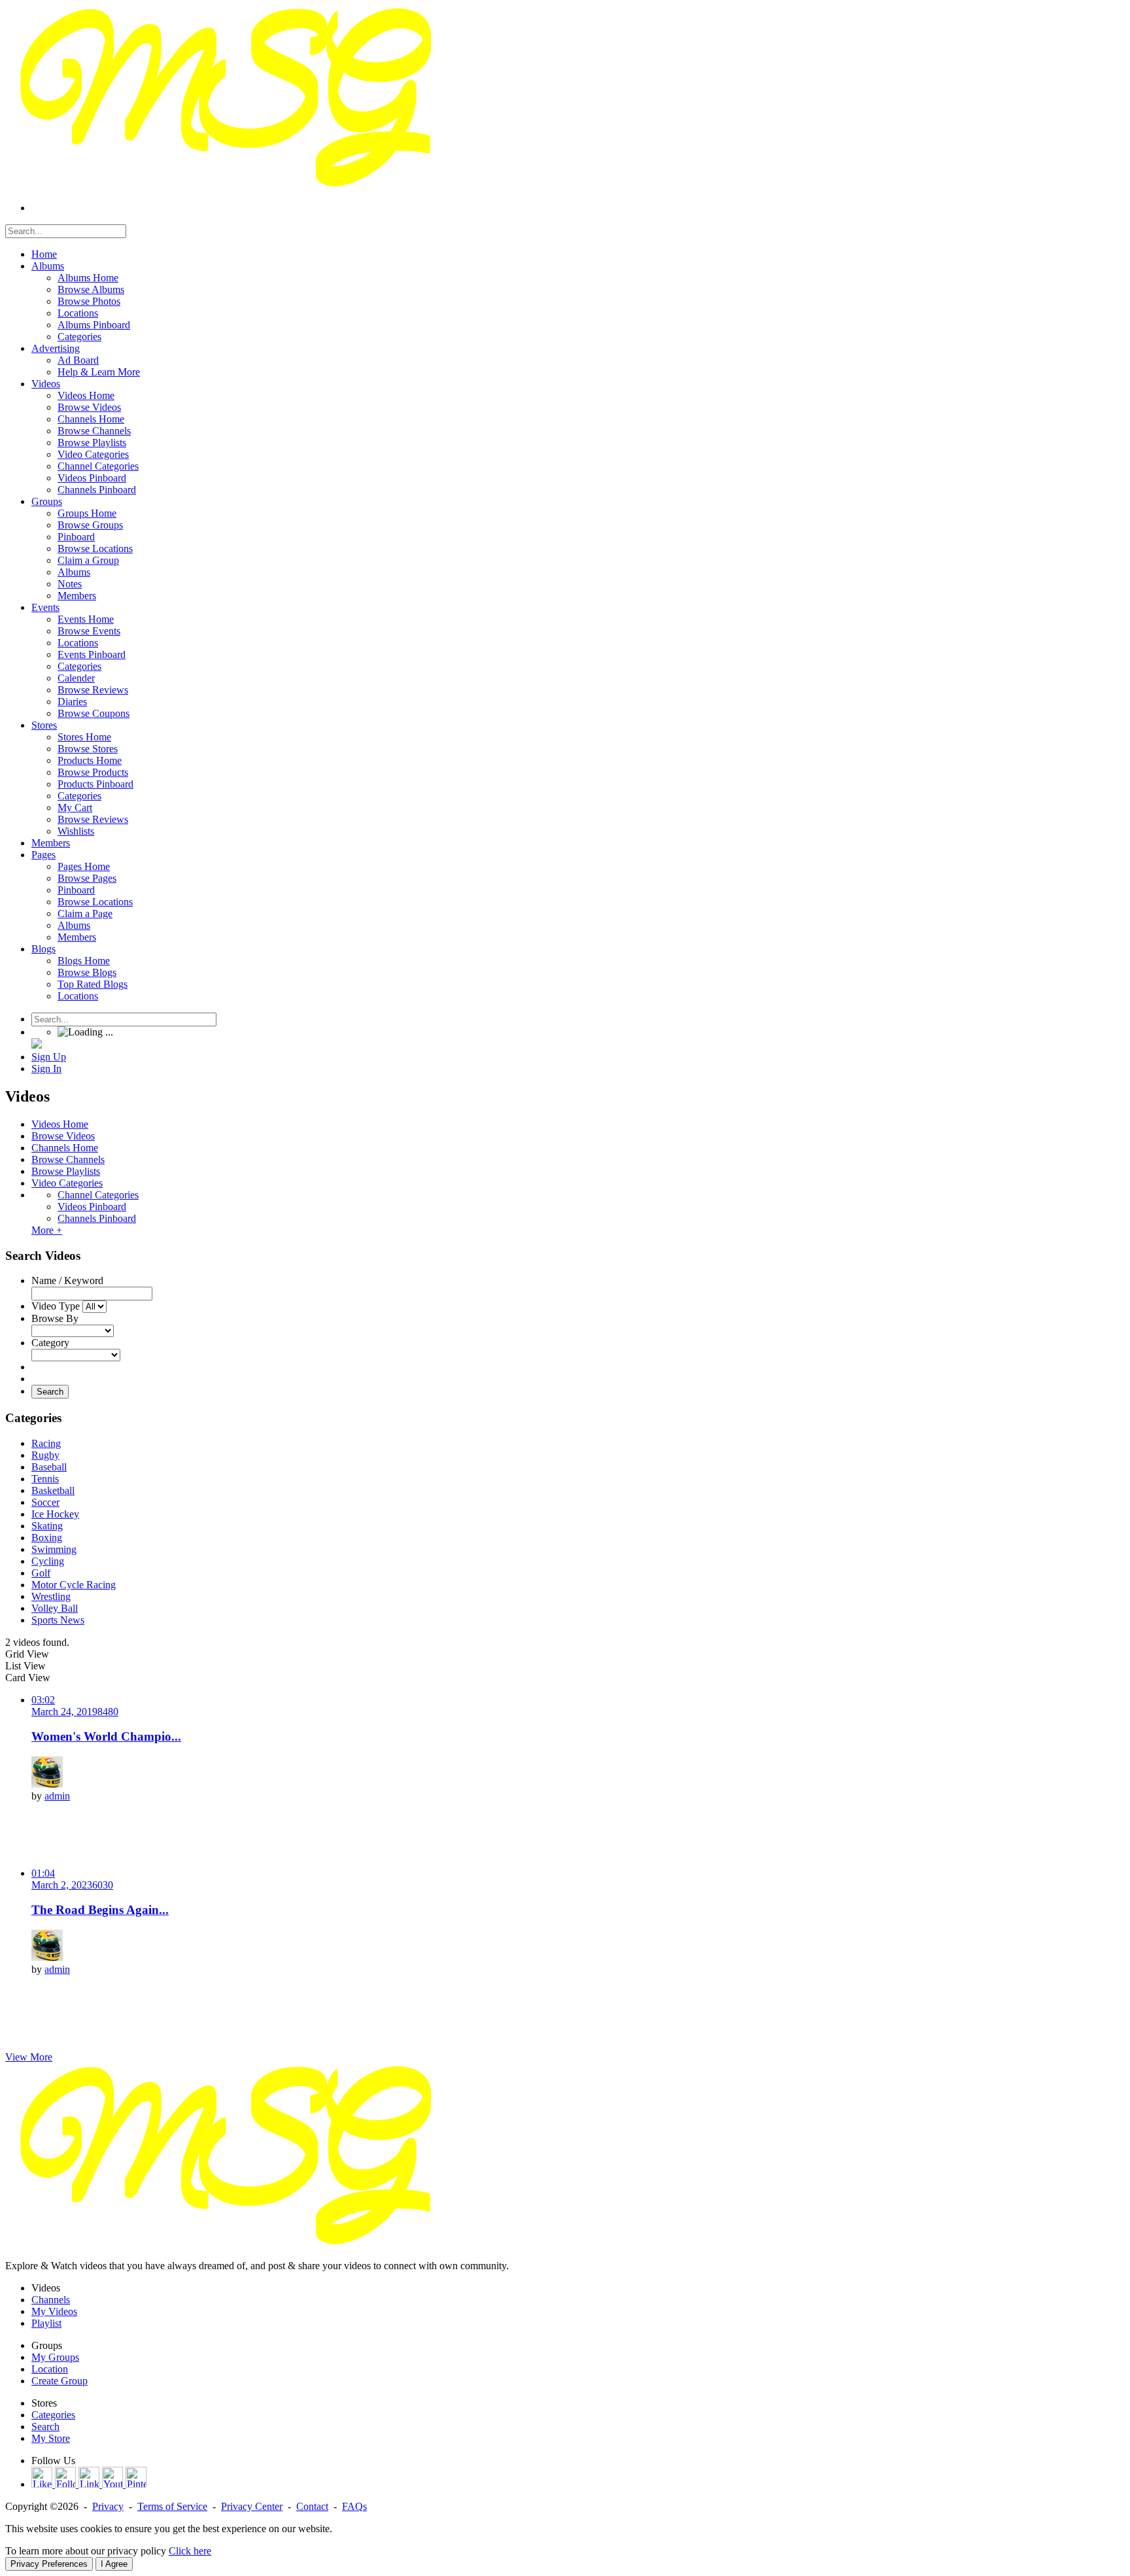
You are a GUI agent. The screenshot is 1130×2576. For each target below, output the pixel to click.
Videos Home (60, 1124)
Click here (190, 2551)
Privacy (108, 2506)
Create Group (60, 2381)
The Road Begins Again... (100, 1910)
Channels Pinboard (97, 1218)
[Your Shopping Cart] (37, 1045)
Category (50, 1343)
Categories (53, 2415)
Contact (312, 2506)
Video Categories (67, 1183)
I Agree (114, 2564)
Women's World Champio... (106, 1736)
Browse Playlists (66, 1171)
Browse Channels (68, 1159)
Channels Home (65, 1148)
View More (29, 2057)
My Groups (55, 2357)
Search (50, 1392)
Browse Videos (63, 1136)
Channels (51, 2300)
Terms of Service (172, 2506)
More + (47, 1230)
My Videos (54, 2311)
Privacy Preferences (49, 2564)
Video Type (56, 1306)
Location (50, 2369)
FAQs (354, 2506)
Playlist (46, 2323)
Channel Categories (98, 1195)
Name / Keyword (67, 1280)
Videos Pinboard (92, 1207)
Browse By (55, 1318)
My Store (51, 2438)
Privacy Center (252, 2506)
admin (57, 1796)
